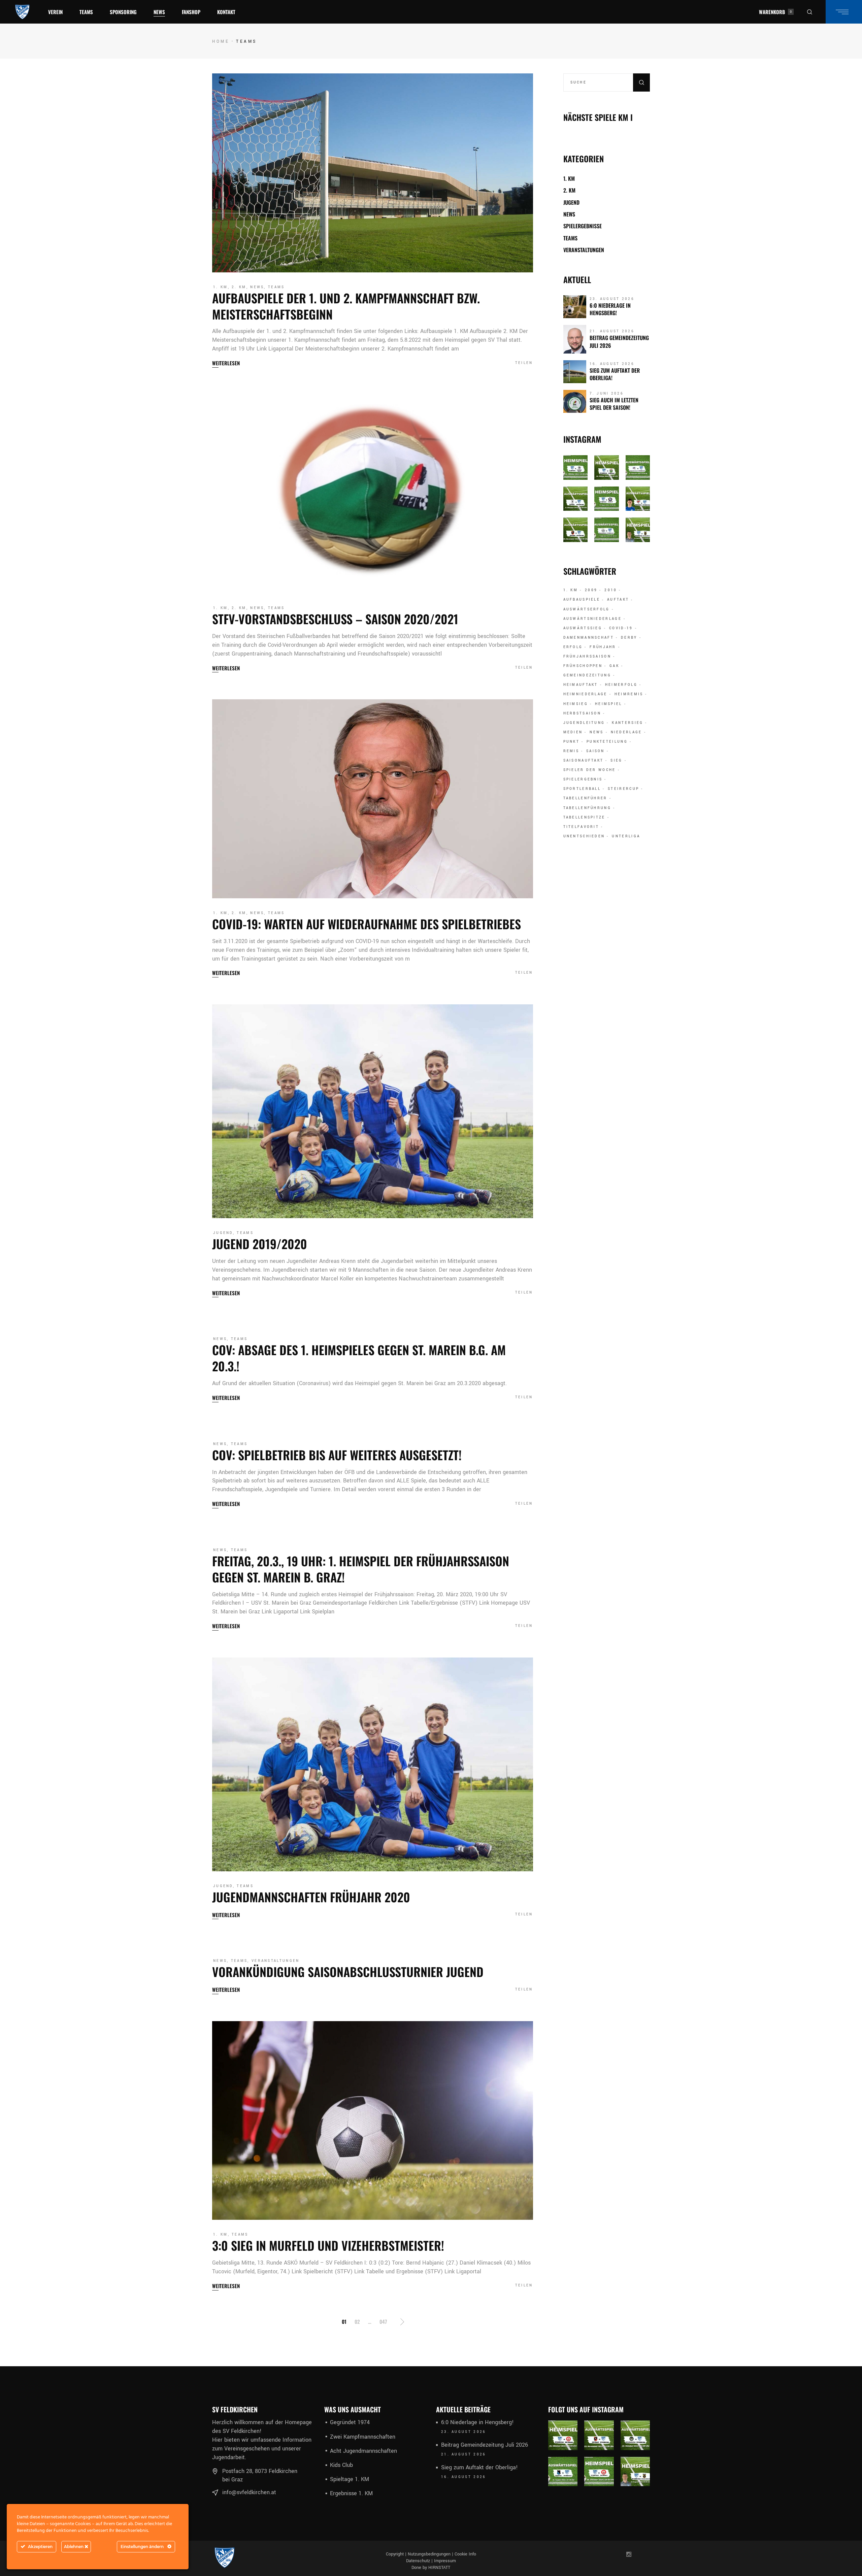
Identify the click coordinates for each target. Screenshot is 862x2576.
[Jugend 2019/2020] (373, 1111)
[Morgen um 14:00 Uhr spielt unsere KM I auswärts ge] (576, 530)
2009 (591, 590)
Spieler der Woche (590, 770)
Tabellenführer (585, 798)
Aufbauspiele (582, 600)
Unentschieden (584, 836)
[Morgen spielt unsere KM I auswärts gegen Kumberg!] (638, 499)
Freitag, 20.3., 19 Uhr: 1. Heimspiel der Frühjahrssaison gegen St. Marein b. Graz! (361, 1569)
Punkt (572, 742)
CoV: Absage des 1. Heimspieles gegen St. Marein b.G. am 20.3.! (359, 1358)
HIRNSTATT (439, 2568)
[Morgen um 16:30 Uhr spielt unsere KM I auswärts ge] (576, 499)
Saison (595, 751)
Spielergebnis (583, 779)
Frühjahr (603, 647)
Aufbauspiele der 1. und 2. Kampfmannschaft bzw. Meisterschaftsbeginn (346, 306)
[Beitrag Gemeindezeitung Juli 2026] (575, 339)
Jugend (223, 1233)
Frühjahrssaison (587, 657)
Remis (571, 751)
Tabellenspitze (584, 817)
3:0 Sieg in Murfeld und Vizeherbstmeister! (328, 2245)
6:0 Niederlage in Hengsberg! (610, 309)
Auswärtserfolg (587, 609)
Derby (629, 638)
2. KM (239, 287)
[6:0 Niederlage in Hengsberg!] (575, 307)
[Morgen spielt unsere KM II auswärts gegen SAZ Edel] (638, 467)
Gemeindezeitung (587, 675)
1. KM (221, 287)
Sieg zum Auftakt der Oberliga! (615, 374)
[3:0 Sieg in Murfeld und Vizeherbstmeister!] (373, 2121)
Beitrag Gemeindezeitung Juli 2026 (619, 341)
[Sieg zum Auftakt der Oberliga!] (575, 372)
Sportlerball (582, 789)
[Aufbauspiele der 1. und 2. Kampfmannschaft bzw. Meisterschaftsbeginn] (373, 173)
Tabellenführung (587, 808)
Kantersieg (627, 723)
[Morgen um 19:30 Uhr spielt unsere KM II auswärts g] (563, 2472)
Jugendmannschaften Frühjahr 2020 (311, 1897)
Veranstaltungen (276, 1961)
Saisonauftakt (584, 761)
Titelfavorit (581, 827)
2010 (611, 590)
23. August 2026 (612, 299)
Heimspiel (609, 704)
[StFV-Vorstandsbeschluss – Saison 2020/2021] (373, 494)
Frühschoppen (583, 666)
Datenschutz (418, 2561)
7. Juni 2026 (607, 394)
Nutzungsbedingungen (429, 2554)
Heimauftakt (581, 685)
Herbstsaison (582, 713)
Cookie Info (465, 2554)
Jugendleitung (584, 723)
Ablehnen (74, 2547)
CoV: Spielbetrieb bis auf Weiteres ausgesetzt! (337, 1455)
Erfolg (573, 647)
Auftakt (618, 600)
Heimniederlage (585, 694)
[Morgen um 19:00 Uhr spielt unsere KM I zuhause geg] (607, 467)
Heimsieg (576, 704)
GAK (614, 666)
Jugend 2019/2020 (260, 1244)
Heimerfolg (621, 685)
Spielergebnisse (583, 226)
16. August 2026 (612, 364)
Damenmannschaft (589, 638)
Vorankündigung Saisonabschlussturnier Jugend (348, 1971)
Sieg (616, 761)
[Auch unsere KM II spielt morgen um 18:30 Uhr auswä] (607, 530)
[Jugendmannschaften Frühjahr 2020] (373, 1764)
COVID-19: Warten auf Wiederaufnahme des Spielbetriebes (367, 924)
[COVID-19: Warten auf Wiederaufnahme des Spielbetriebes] (373, 799)
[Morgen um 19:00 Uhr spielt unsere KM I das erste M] (638, 530)
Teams (276, 287)
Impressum (445, 2561)
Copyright (395, 2554)
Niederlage (626, 732)
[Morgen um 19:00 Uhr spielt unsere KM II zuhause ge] (576, 467)
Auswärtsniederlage (592, 619)
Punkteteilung (607, 742)
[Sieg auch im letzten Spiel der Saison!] (575, 401)
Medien (573, 732)
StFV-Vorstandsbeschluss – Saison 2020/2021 (335, 619)
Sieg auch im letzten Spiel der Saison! (614, 404)
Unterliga (626, 836)
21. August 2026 (612, 331)
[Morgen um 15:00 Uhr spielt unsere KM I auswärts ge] (635, 2435)
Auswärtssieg (583, 628)
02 (357, 2321)
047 (383, 2321)
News (257, 287)
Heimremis (629, 694)
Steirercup (623, 789)
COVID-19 (621, 628)
